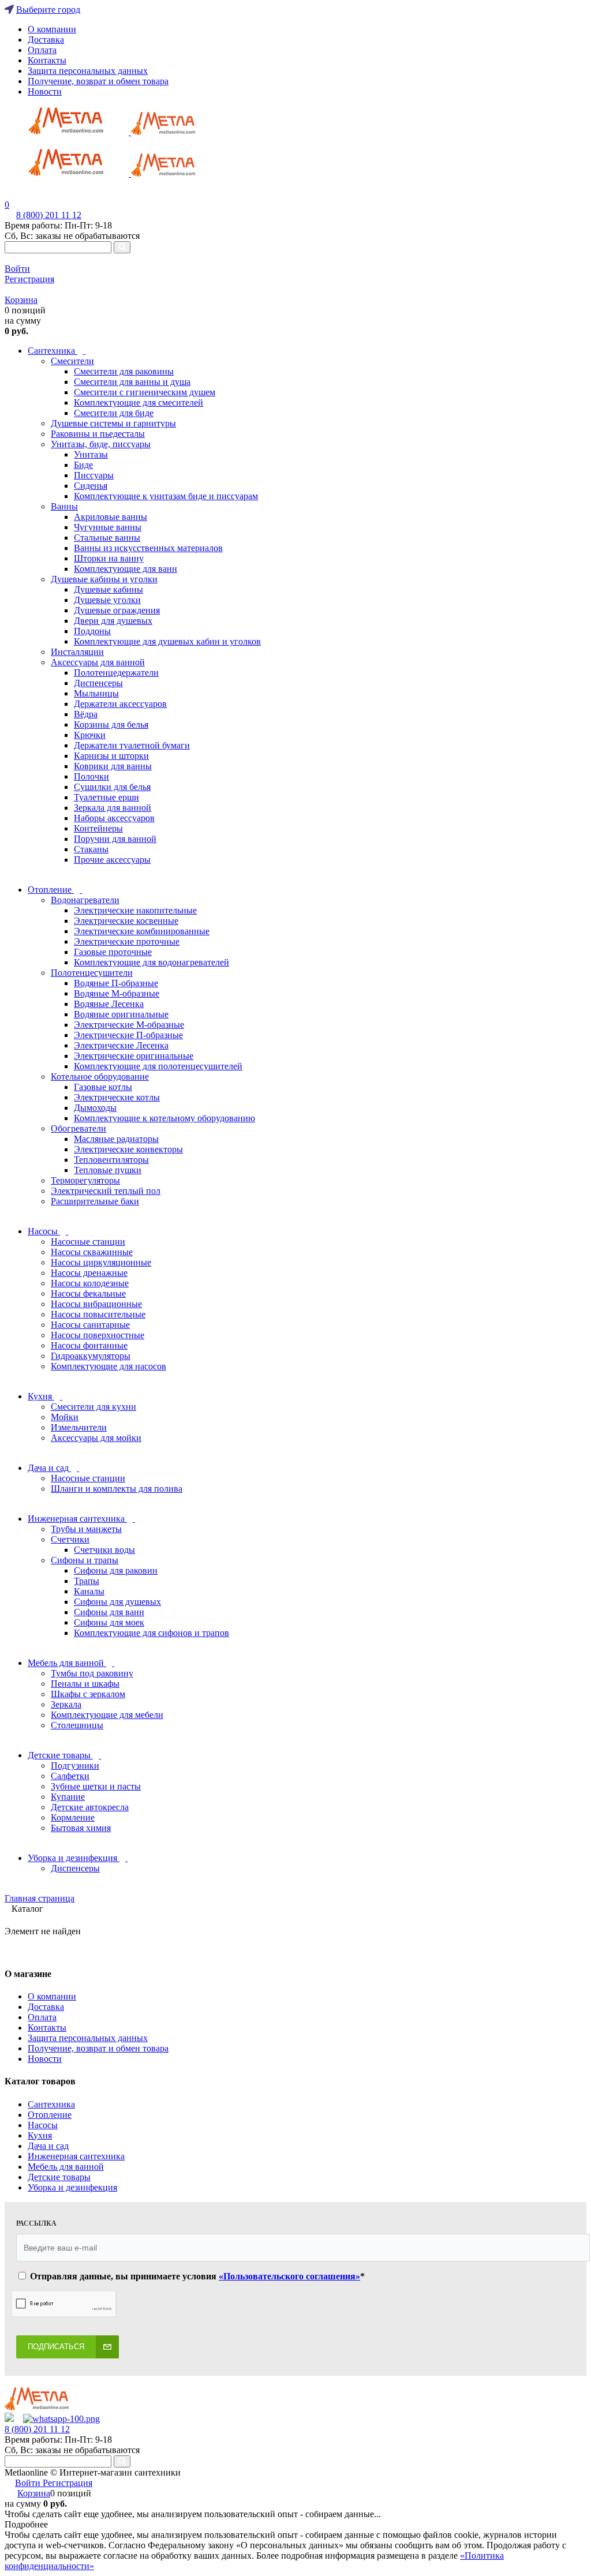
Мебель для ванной (66, 2167)
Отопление (50, 2115)
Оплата (42, 50)
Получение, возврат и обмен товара (98, 81)
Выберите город (48, 10)
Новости (45, 91)
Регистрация (29, 279)
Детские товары (59, 2177)
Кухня (40, 2135)
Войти (17, 269)
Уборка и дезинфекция (72, 2187)
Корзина (21, 300)
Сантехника (51, 2104)
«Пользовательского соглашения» (289, 2276)
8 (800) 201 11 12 (49, 215)
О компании (52, 29)
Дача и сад (48, 2146)
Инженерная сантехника (76, 2156)
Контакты (47, 60)
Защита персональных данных (88, 71)
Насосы (43, 2125)
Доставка (46, 40)
